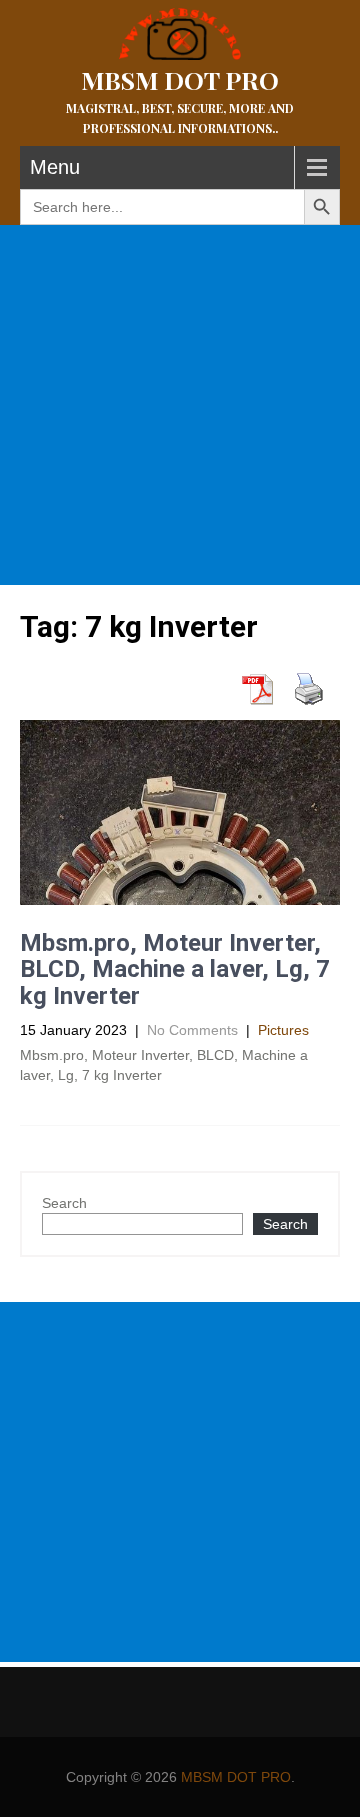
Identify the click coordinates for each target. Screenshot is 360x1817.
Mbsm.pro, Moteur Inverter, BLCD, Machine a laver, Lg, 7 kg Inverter (175, 969)
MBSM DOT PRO (236, 1777)
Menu (55, 167)
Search (64, 1203)
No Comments (192, 1030)
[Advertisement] (180, 405)
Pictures (283, 1030)
